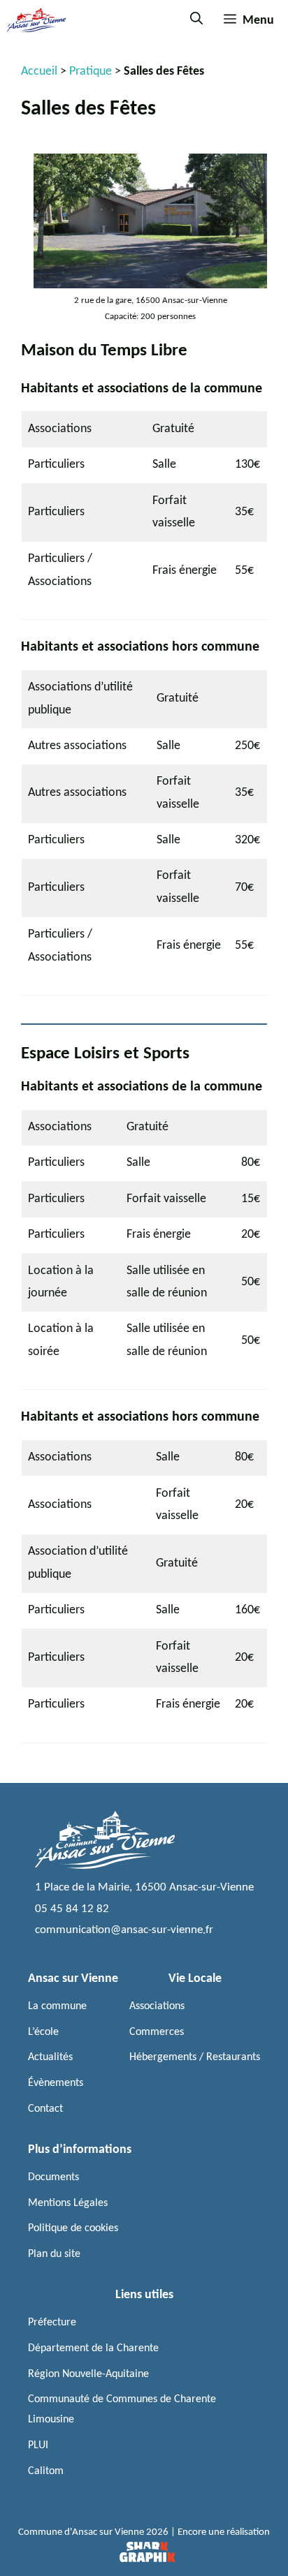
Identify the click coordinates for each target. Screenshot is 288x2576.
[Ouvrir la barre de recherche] (196, 20)
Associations (157, 2006)
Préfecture (52, 2323)
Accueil (39, 72)
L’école (43, 2032)
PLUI (38, 2445)
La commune (57, 2006)
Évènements (56, 2083)
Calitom (46, 2471)
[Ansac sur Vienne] (36, 20)
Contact (45, 2109)
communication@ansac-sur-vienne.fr (124, 1930)
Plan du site (54, 2254)
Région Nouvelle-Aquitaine (88, 2374)
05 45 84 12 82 (72, 1909)
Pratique (91, 72)
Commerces (157, 2032)
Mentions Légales (68, 2203)
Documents (53, 2177)
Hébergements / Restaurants (195, 2057)
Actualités (50, 2057)
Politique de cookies (73, 2228)
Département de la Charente (93, 2348)
